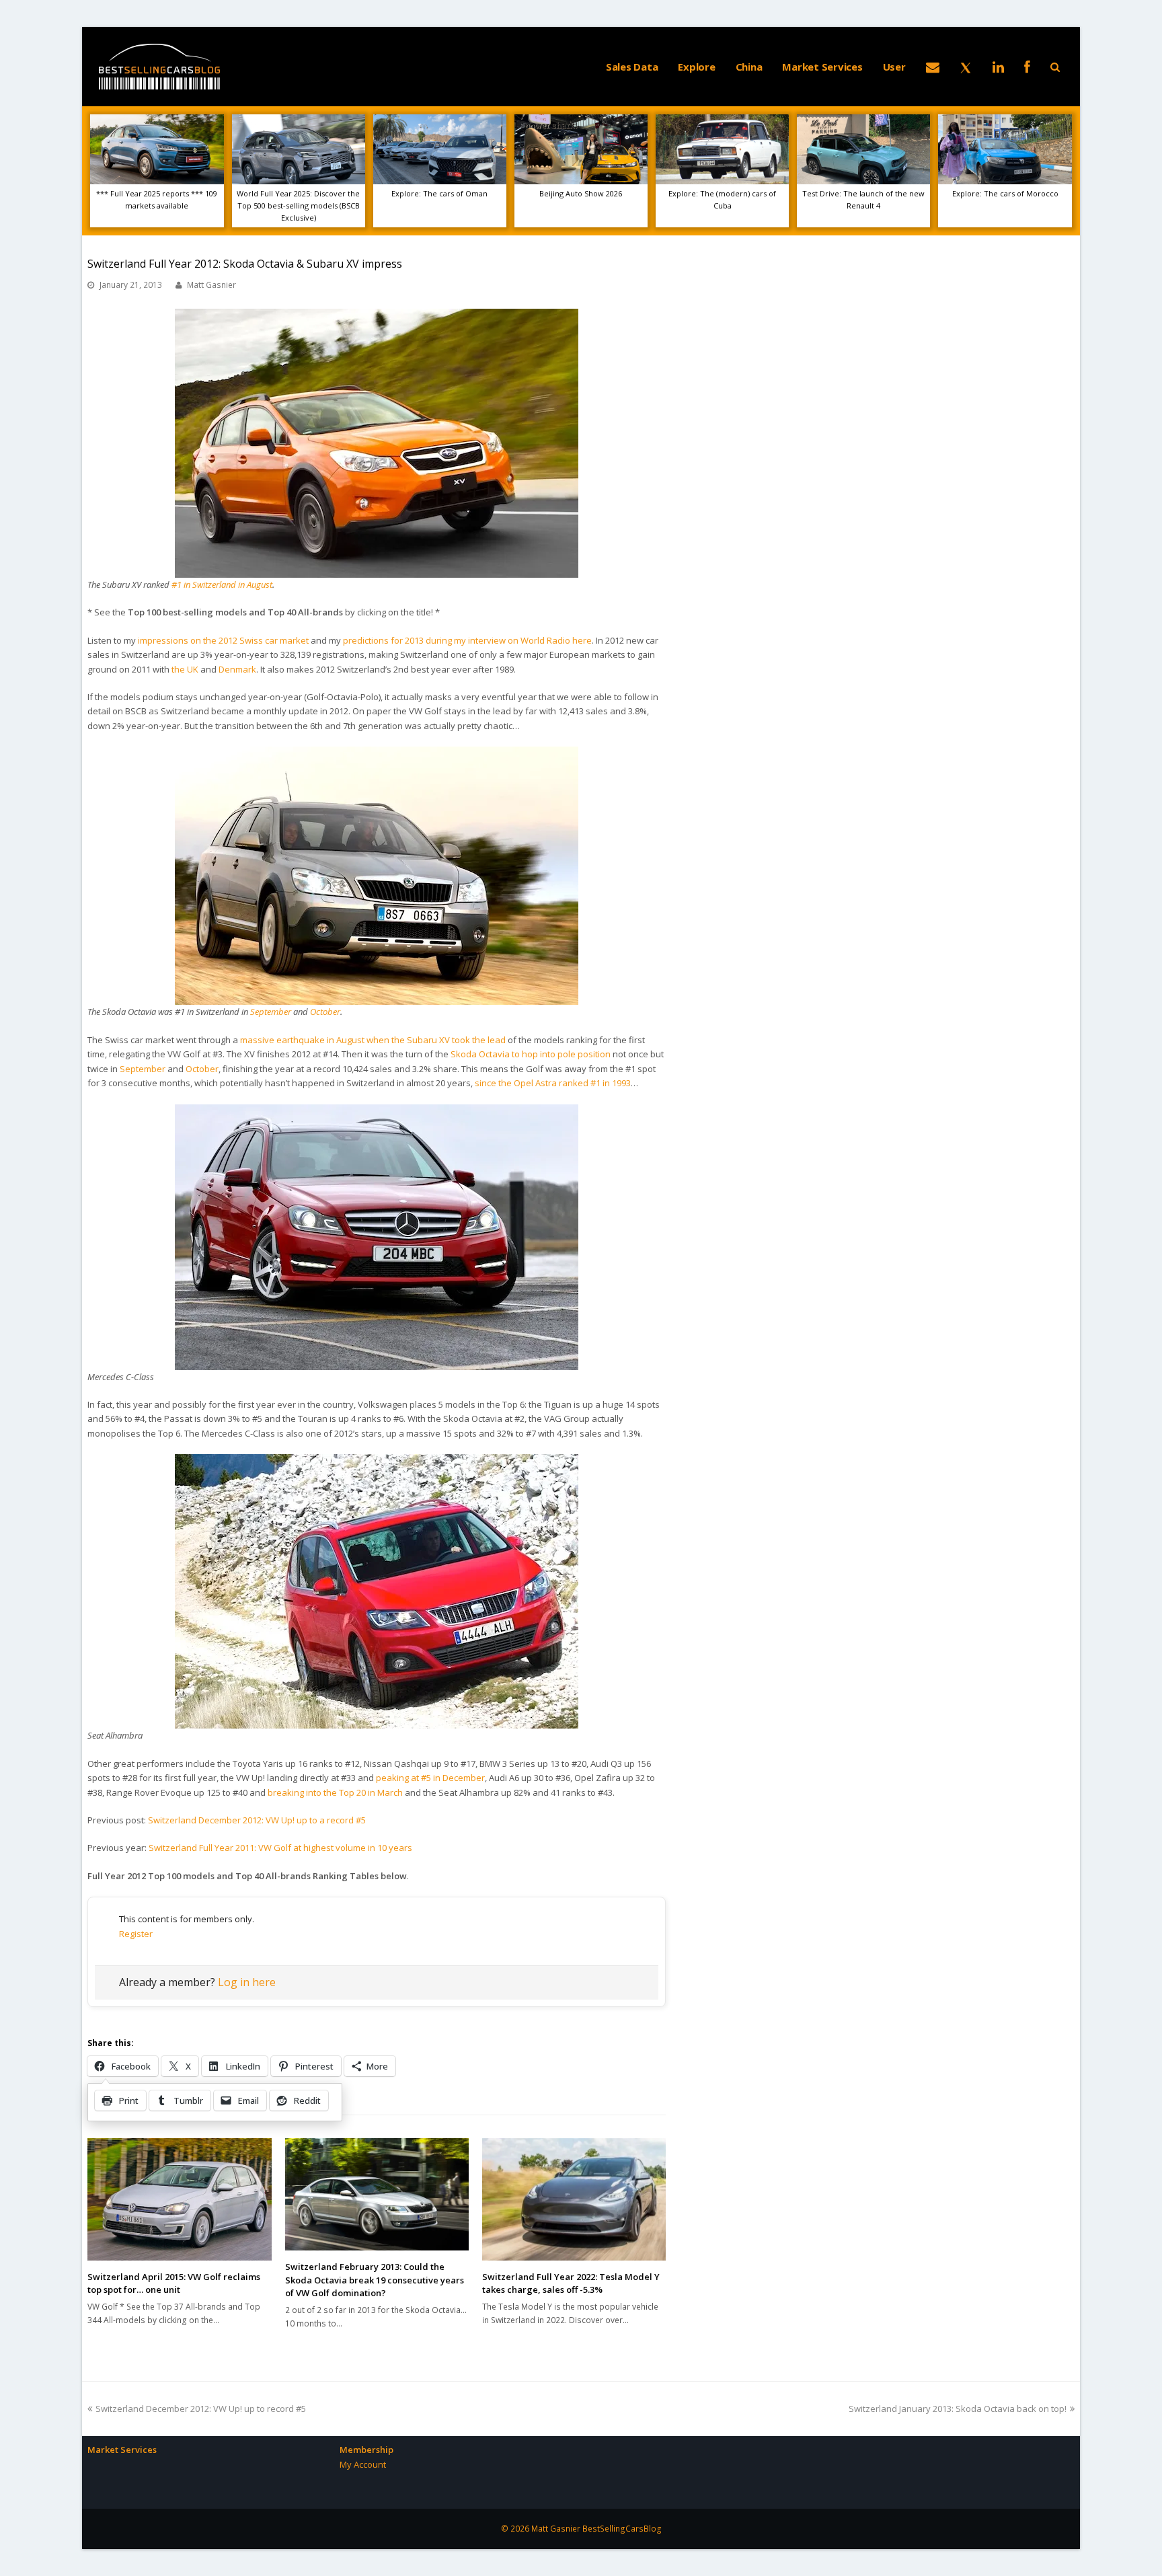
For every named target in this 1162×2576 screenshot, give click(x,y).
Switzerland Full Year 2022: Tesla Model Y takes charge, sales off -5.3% (571, 2283)
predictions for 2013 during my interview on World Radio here (467, 640)
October (325, 1012)
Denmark (237, 669)
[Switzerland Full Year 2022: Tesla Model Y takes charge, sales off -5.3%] (574, 2199)
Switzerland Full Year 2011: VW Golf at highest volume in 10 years (280, 1848)
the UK (185, 669)
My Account (363, 2464)
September (271, 1012)
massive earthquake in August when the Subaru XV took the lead (373, 1040)
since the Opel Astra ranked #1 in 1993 (553, 1083)
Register (136, 1934)
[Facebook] (1027, 67)
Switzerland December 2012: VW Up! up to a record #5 (257, 1820)
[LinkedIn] (998, 67)
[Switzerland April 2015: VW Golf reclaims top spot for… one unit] (179, 2199)
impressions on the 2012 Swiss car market (223, 640)
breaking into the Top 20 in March (335, 1792)
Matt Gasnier (211, 285)
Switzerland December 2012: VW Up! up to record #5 (200, 2409)
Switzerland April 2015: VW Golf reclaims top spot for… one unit (174, 2283)
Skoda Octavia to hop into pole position (531, 1054)
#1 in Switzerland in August (222, 584)
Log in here (247, 1982)
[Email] (933, 67)
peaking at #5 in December (430, 1778)
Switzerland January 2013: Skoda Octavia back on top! (958, 2409)
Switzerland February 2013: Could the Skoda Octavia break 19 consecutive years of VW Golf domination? (375, 2280)
